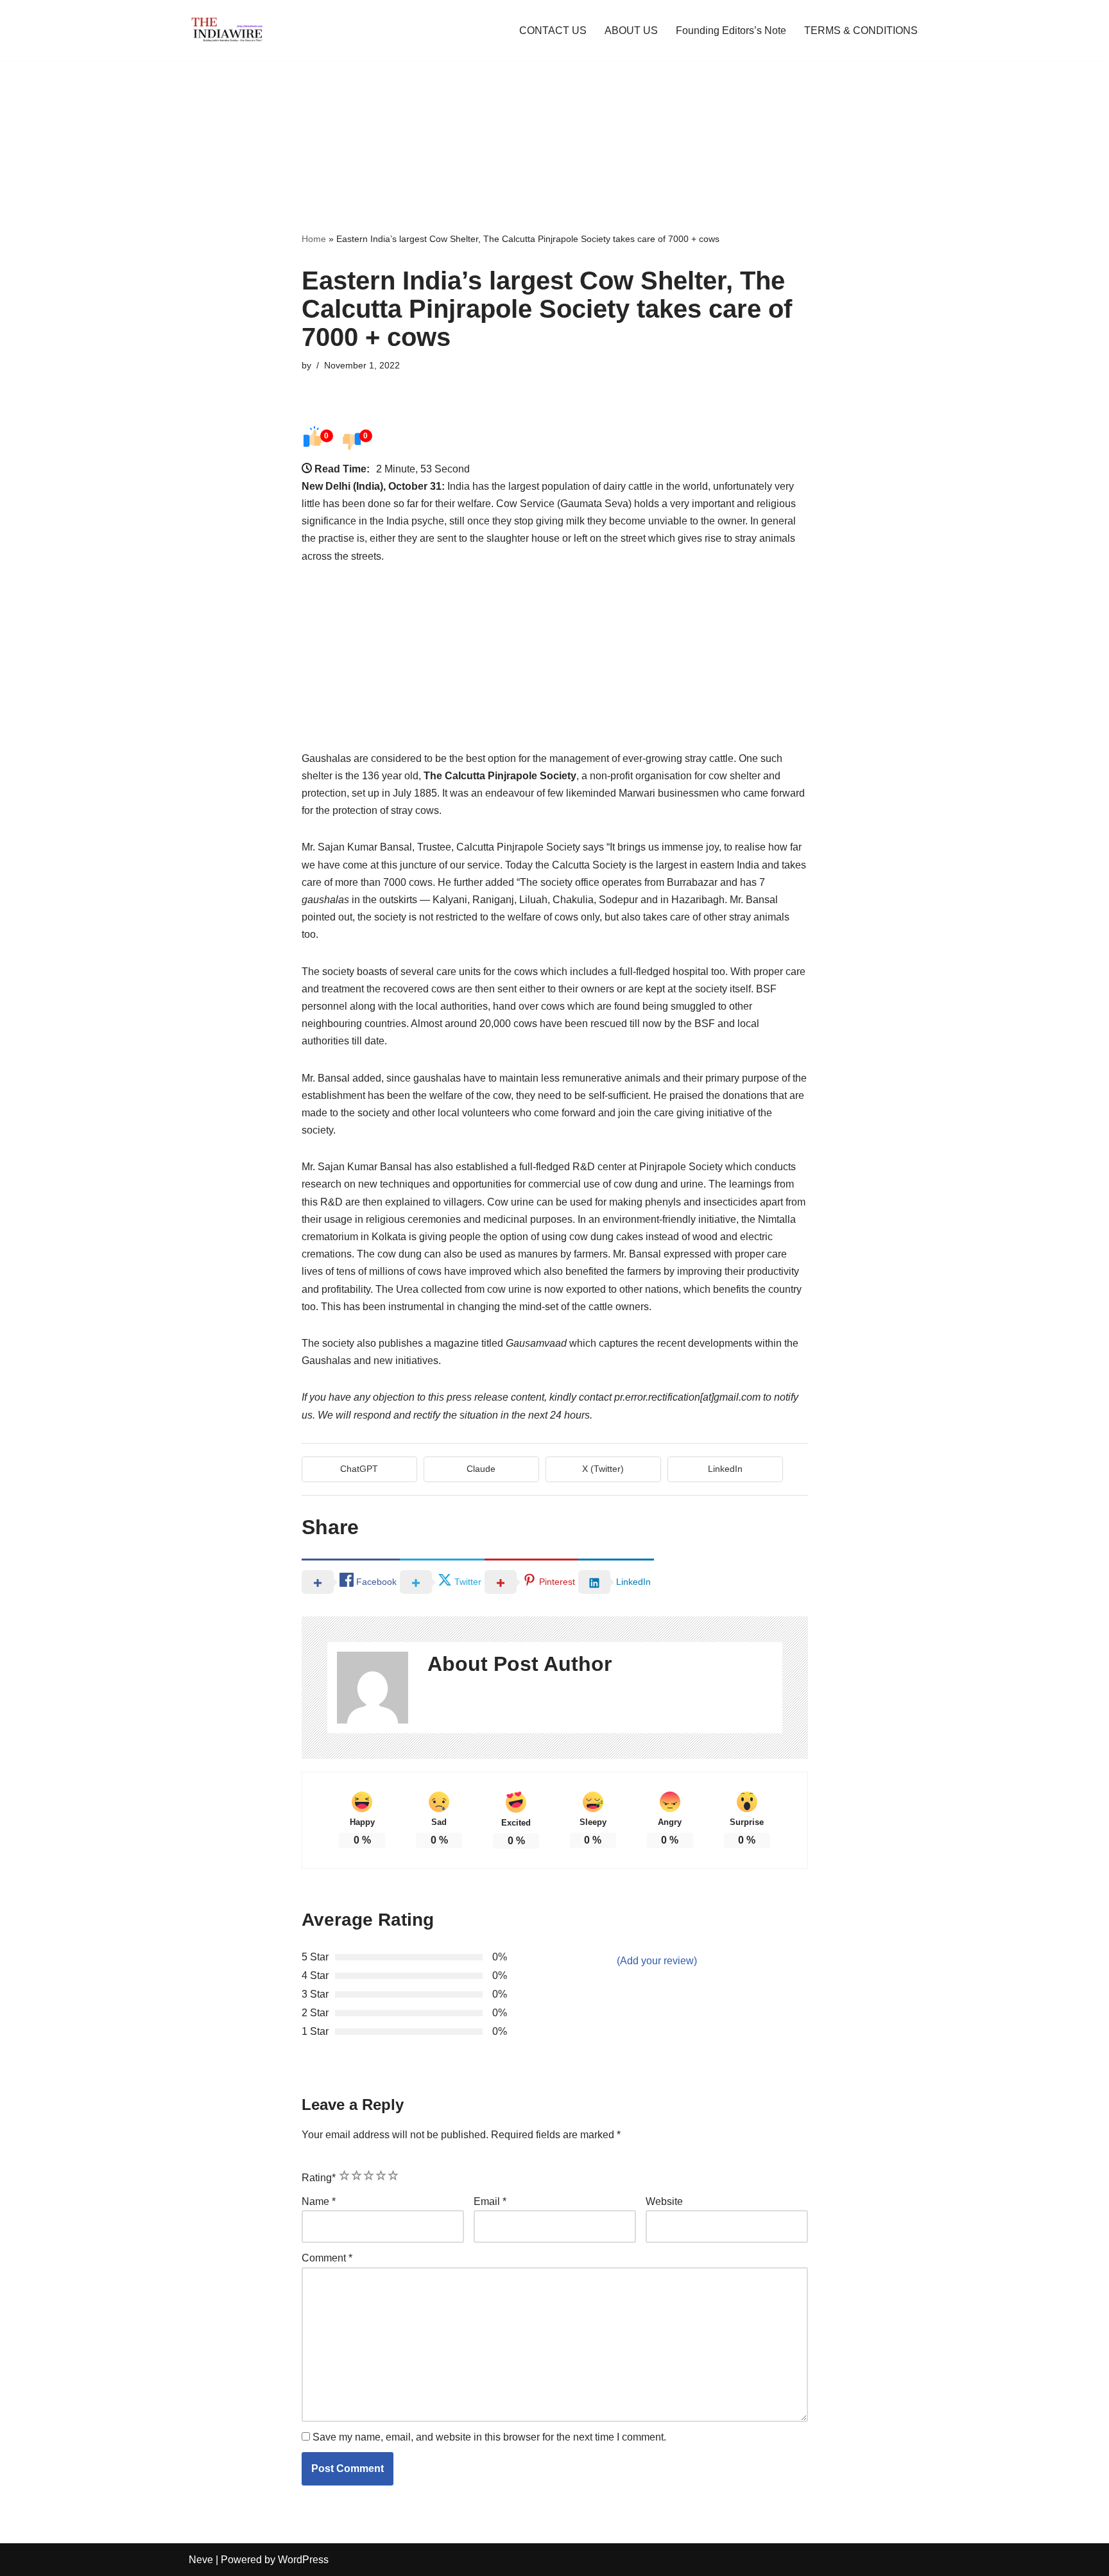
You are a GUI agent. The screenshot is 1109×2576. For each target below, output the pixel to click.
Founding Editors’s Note (731, 30)
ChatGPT (359, 1469)
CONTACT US (553, 30)
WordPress (303, 2560)
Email (490, 2201)
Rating (319, 2178)
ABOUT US (631, 30)
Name (319, 2201)
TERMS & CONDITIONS (861, 30)
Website (664, 2201)
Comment (327, 2258)
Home (314, 239)
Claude (481, 1469)
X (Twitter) (603, 1469)
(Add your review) (657, 1961)
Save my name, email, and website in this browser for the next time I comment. (489, 2437)
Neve (201, 2560)
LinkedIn (725, 1469)
